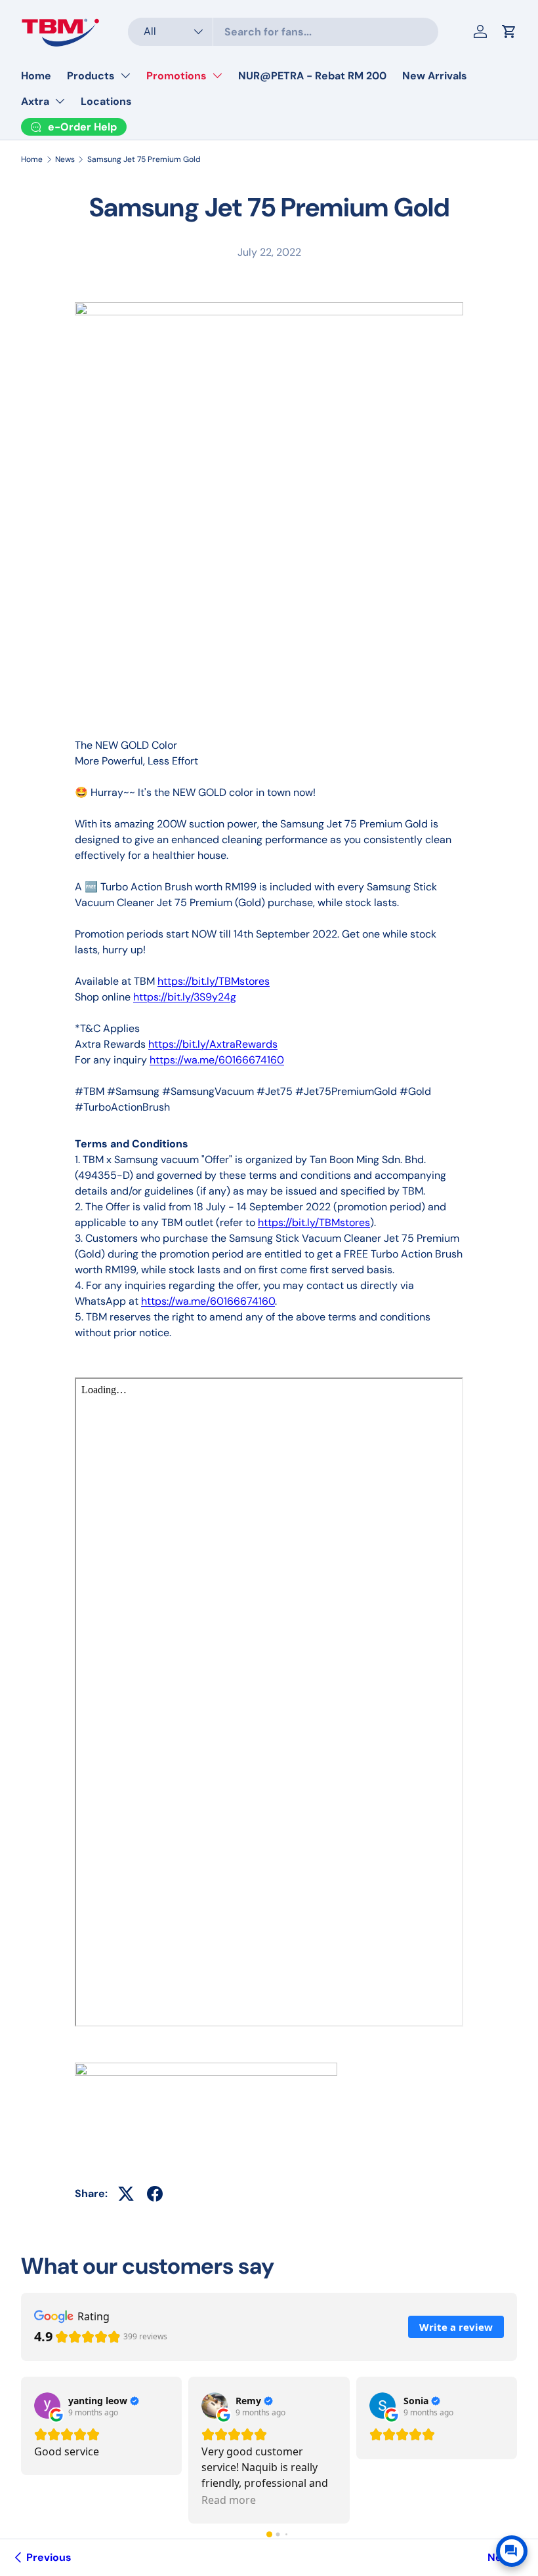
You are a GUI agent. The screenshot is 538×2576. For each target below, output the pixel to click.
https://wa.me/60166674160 (217, 1060)
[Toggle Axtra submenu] (60, 101)
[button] (269, 2534)
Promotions (176, 76)
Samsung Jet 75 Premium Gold (144, 159)
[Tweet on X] (126, 2194)
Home (36, 76)
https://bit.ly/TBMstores (214, 981)
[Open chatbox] (512, 2551)
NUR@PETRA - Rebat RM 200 (312, 76)
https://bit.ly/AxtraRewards (213, 1044)
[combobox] (283, 32)
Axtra (35, 101)
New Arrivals (435, 76)
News (65, 159)
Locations (106, 101)
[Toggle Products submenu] (125, 75)
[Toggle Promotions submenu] (217, 75)
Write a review (456, 2327)
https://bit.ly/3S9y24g (185, 997)
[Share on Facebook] (155, 2194)
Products (91, 76)
